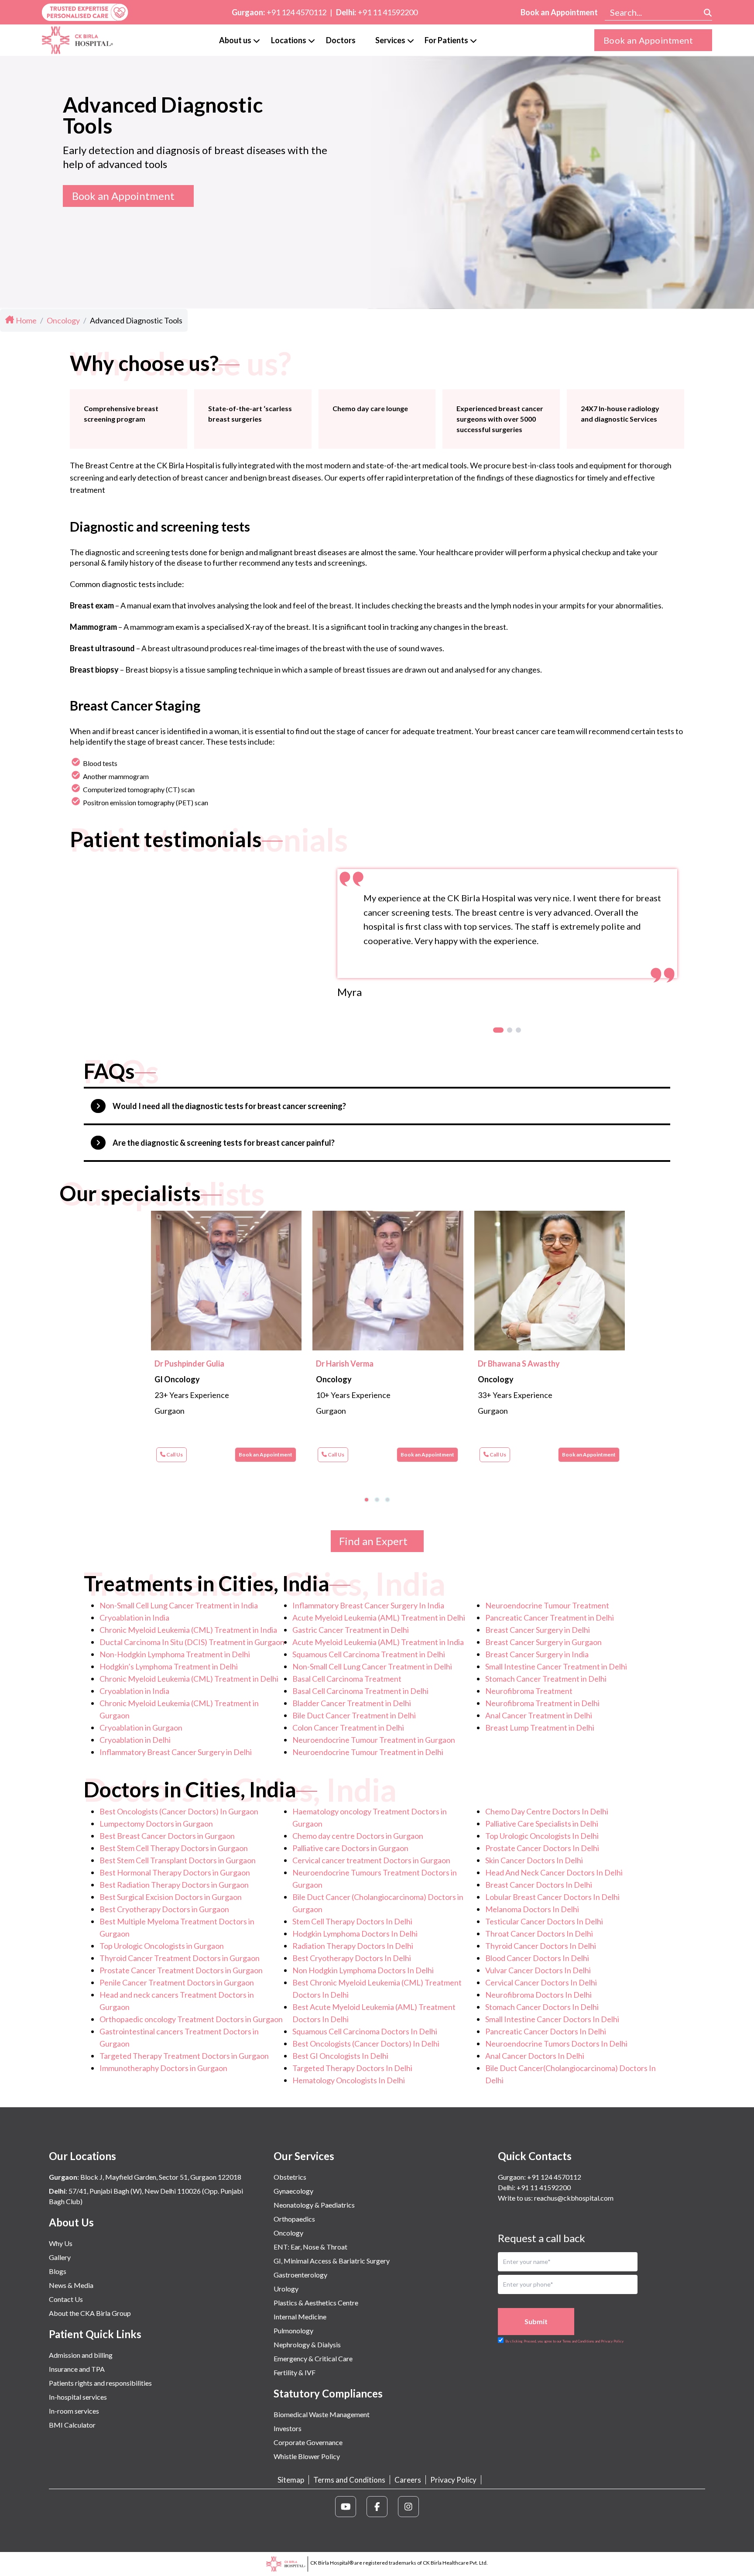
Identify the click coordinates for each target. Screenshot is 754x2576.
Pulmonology (293, 2330)
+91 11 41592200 (388, 12)
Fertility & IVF (295, 2372)
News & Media (71, 2285)
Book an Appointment (559, 12)
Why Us (61, 2243)
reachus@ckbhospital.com (573, 2198)
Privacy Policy (453, 2480)
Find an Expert (373, 1541)
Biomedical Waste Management (322, 2414)
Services (390, 40)
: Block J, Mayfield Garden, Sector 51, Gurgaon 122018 (145, 2177)
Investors (288, 2428)
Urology (286, 2289)
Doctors (341, 40)
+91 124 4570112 (296, 12)
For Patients (446, 40)
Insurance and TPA (77, 2369)
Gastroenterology (300, 2275)
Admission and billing (81, 2355)
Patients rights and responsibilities (100, 2383)
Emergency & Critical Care (313, 2358)
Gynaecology (293, 2191)
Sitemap (291, 2480)
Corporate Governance (308, 2442)
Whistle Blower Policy (307, 2456)
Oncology (288, 2233)
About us (235, 40)
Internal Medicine (300, 2317)
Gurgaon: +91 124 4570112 (540, 2177)
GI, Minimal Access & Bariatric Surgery (332, 2261)
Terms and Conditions (349, 2480)
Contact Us (66, 2299)
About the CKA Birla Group (90, 2313)
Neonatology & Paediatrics (314, 2205)
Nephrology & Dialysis (307, 2344)
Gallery (60, 2257)
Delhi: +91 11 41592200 (534, 2187)
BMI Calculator (72, 2425)
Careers (408, 2480)
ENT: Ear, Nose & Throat (310, 2247)
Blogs (58, 2271)
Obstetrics (290, 2177)
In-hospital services (78, 2397)
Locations (289, 40)
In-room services (74, 2411)
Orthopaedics (294, 2219)
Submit (536, 2321)
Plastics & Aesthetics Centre (316, 2303)
